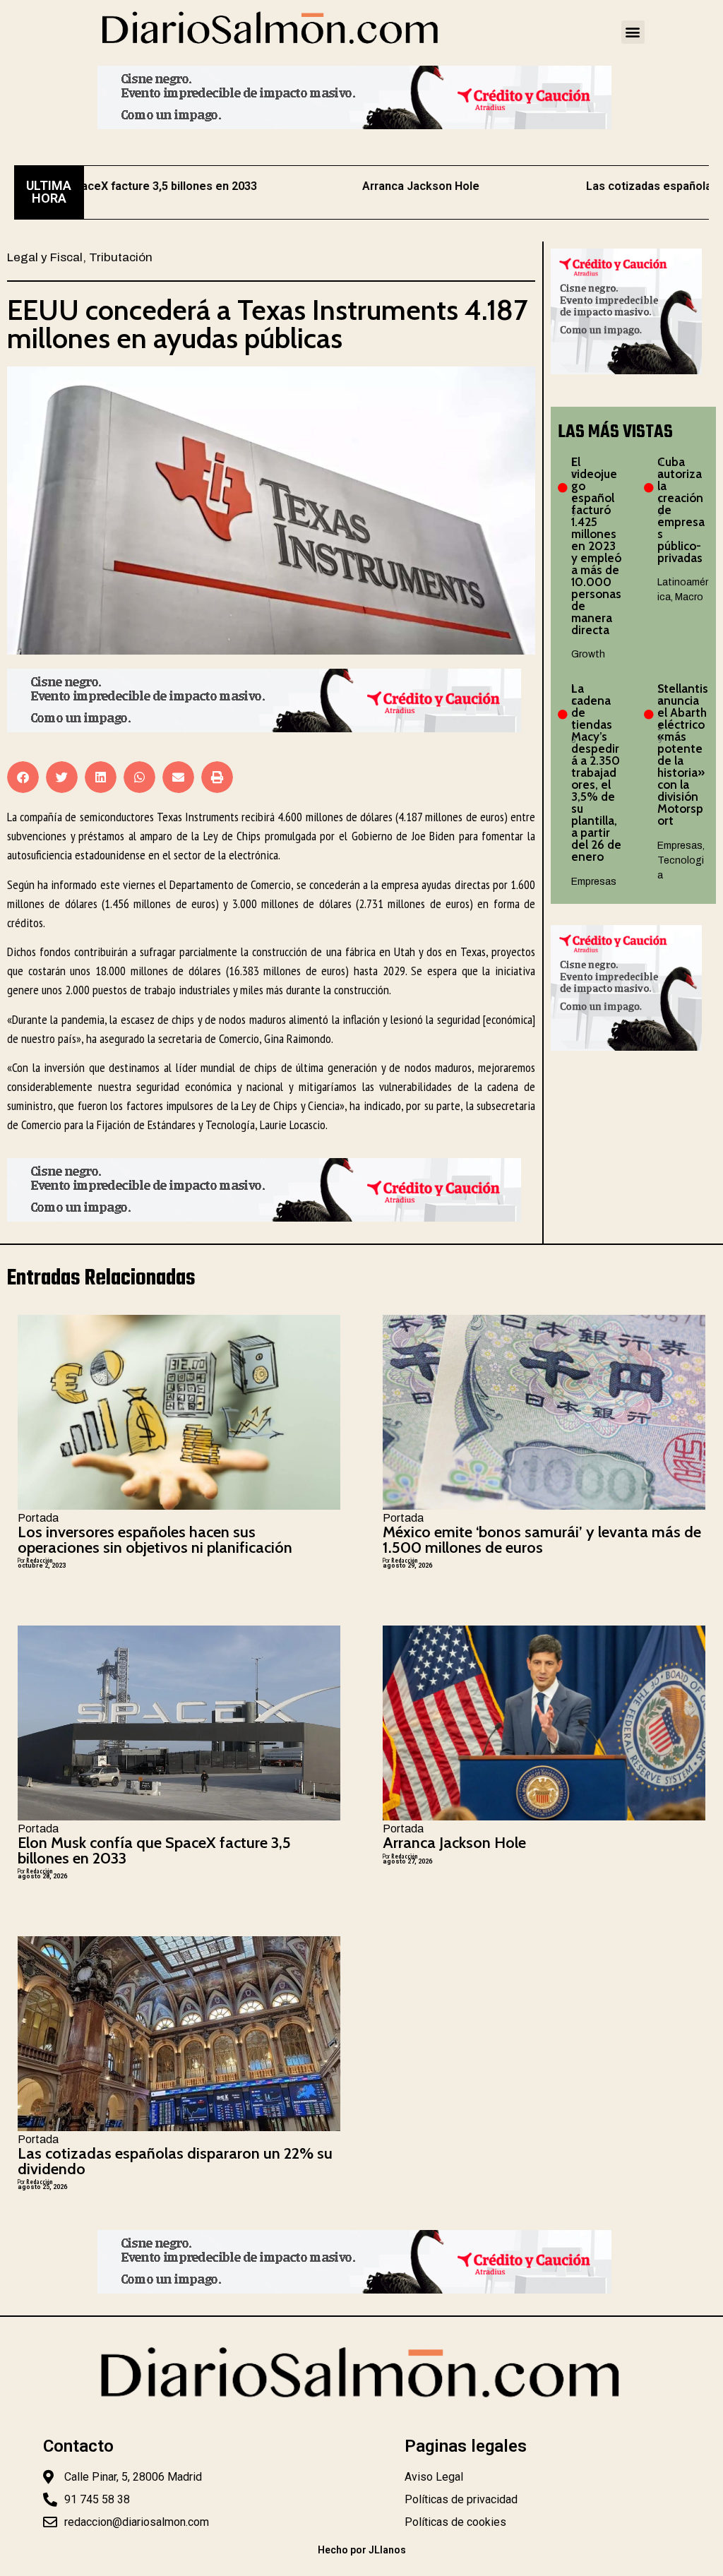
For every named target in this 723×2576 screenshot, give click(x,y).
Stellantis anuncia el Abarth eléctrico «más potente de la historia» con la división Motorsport (683, 755)
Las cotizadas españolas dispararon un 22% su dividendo (175, 2161)
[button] (633, 32)
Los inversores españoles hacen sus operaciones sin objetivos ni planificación (155, 1540)
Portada (38, 1518)
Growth (588, 654)
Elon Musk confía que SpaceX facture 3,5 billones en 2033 (154, 1850)
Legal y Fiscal (45, 257)
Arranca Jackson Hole (360, 186)
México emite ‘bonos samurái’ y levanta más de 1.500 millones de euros (542, 1540)
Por (35, 1560)
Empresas (594, 882)
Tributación (121, 257)
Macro (689, 597)
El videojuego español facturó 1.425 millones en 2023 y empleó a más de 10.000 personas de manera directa (596, 546)
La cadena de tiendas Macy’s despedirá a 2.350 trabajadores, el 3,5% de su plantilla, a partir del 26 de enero (596, 773)
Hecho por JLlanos (362, 2550)
